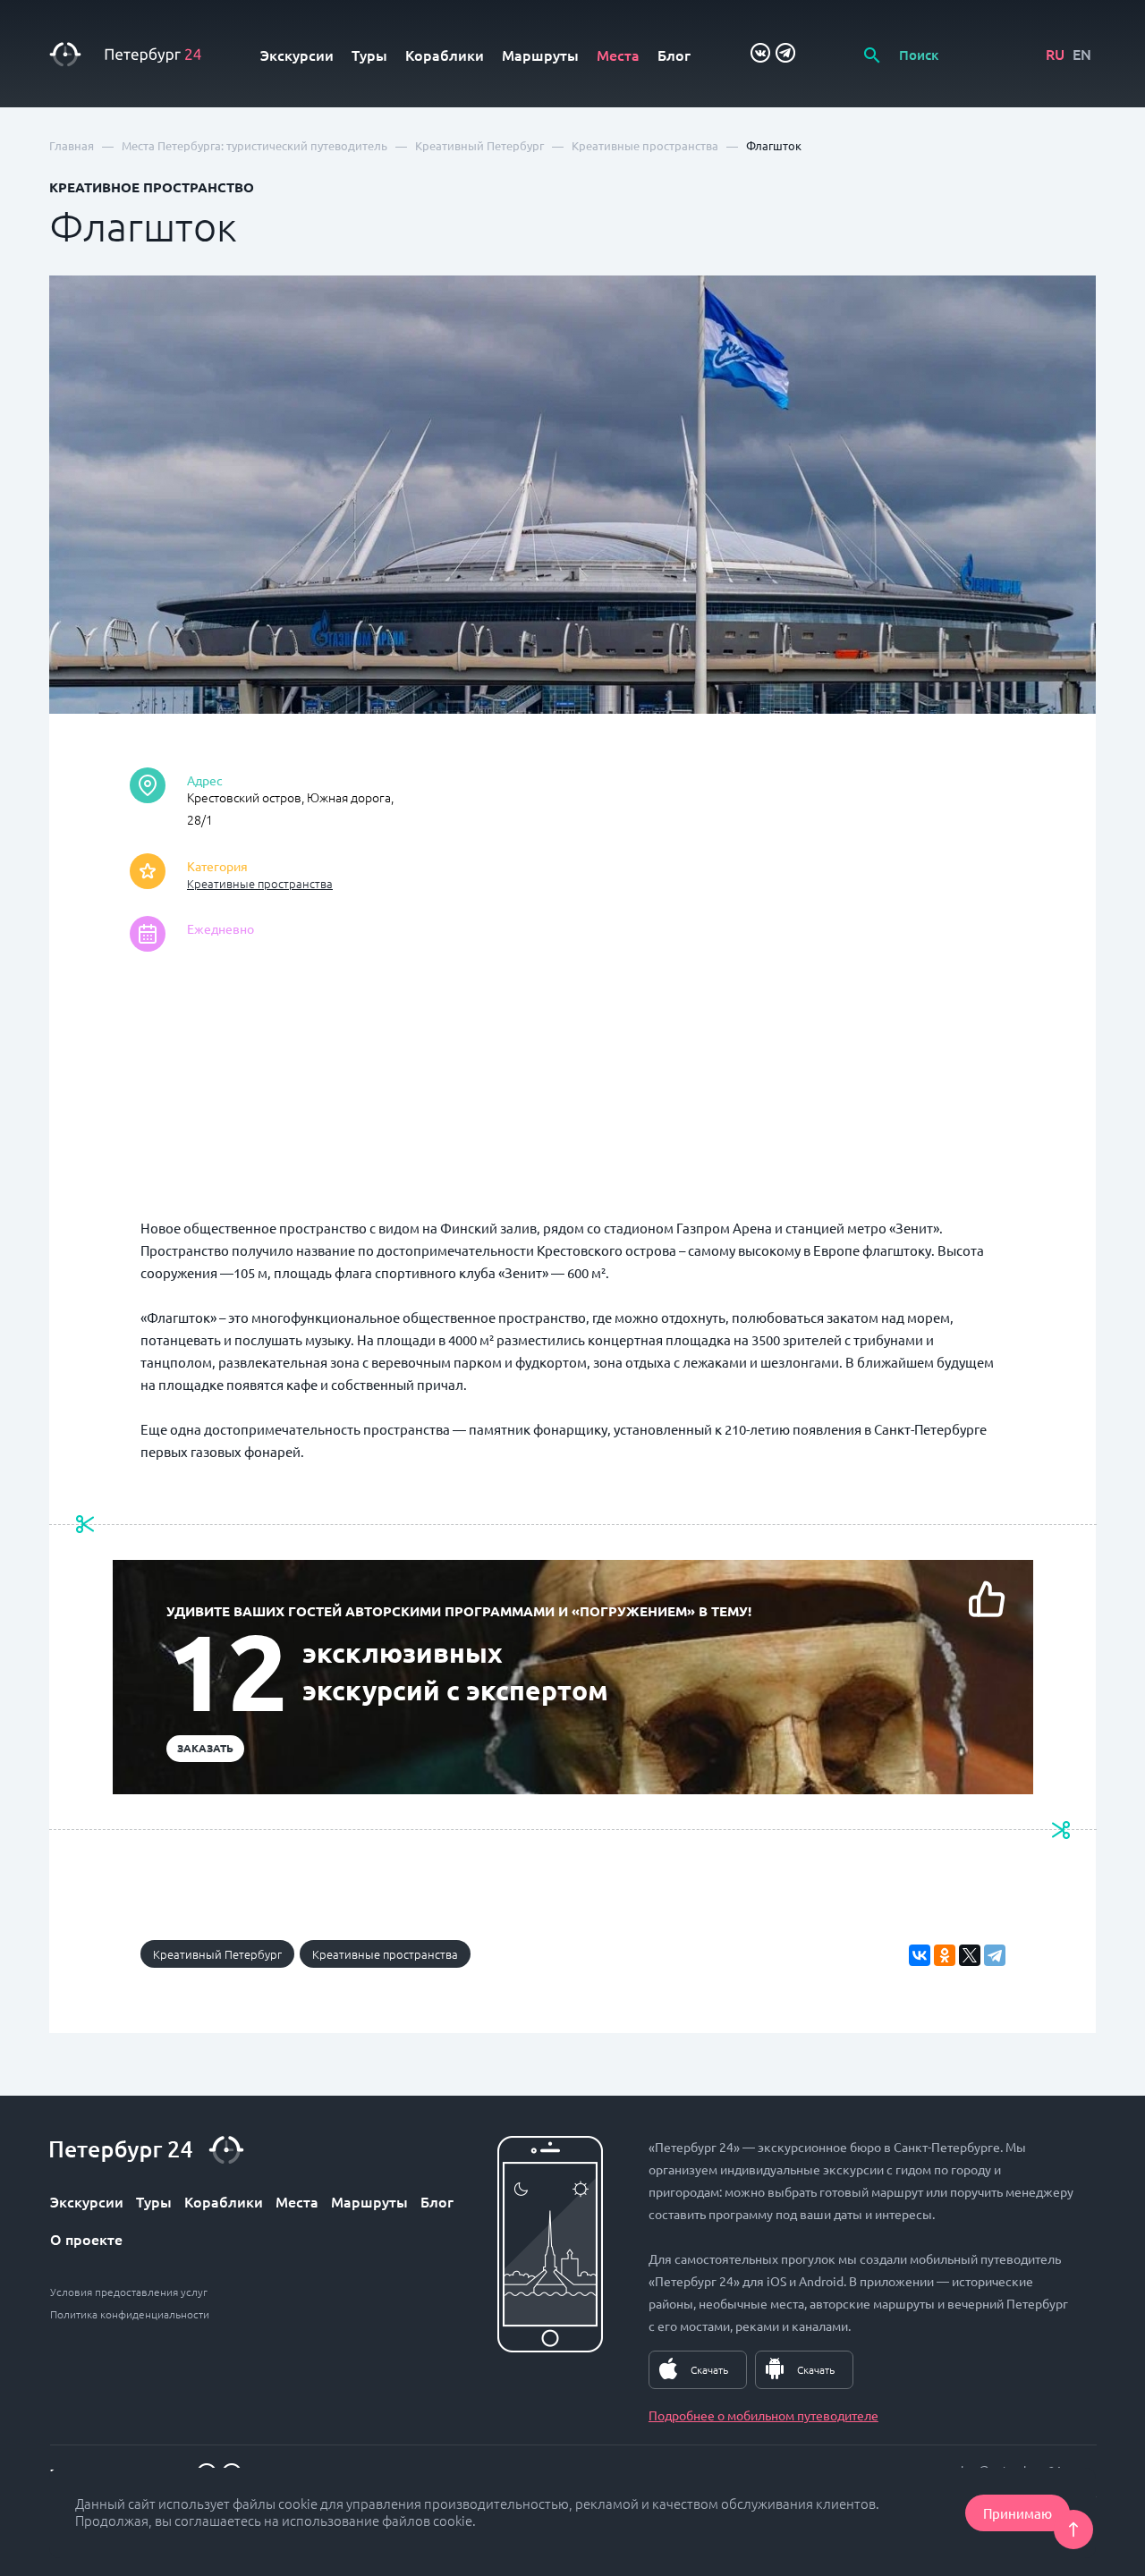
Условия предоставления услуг (129, 2292)
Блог (674, 55)
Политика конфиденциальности (130, 2314)
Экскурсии (297, 55)
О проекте (86, 2239)
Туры (369, 55)
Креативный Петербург (217, 1954)
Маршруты (540, 55)
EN (1082, 54)
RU (1055, 54)
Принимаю (1018, 2513)
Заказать (205, 1748)
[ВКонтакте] (920, 1955)
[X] (970, 1955)
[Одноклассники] (945, 1955)
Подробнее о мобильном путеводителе (763, 2415)
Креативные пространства (260, 883)
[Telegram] (995, 1955)
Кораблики (445, 55)
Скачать (709, 2369)
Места (618, 55)
